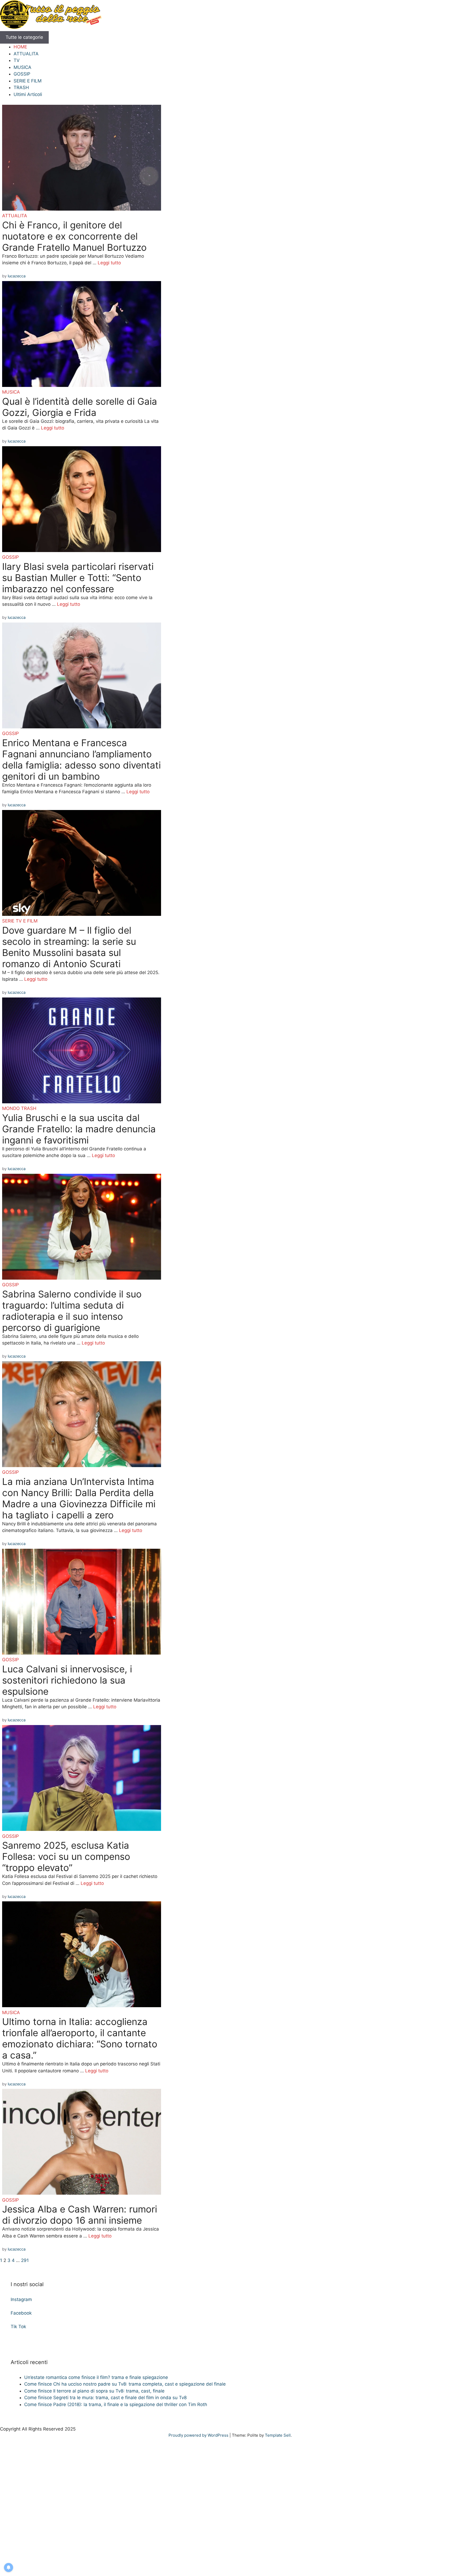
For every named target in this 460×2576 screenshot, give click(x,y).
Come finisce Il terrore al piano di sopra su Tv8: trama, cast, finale (94, 2391)
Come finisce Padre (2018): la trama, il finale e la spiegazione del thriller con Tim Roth (116, 2404)
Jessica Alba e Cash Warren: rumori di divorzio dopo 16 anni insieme (80, 2215)
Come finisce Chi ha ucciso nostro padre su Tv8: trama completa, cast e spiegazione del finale (125, 2384)
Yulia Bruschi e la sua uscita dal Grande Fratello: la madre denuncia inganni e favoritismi (79, 1129)
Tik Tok (18, 2327)
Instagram (21, 2299)
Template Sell (278, 2435)
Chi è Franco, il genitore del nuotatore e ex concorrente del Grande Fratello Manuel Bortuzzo (74, 236)
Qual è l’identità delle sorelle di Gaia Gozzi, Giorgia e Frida (80, 407)
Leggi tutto (109, 263)
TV (17, 60)
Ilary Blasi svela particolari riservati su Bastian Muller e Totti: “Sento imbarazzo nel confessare (78, 578)
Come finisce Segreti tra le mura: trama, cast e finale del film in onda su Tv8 (105, 2398)
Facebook (21, 2313)
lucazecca (17, 276)
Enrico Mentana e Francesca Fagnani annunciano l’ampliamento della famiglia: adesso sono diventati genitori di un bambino (81, 759)
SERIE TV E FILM (20, 921)
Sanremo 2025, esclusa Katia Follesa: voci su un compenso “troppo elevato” (66, 1856)
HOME (20, 47)
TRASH (21, 87)
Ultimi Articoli (28, 94)
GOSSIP (22, 74)
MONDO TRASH (19, 1108)
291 (25, 2260)
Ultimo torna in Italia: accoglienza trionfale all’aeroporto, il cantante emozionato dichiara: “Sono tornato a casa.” (80, 2038)
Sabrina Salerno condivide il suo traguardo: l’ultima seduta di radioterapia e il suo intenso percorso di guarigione (72, 1311)
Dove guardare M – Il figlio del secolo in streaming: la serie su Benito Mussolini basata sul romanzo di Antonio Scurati (69, 947)
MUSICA (22, 67)
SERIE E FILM (28, 81)
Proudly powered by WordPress (199, 2435)
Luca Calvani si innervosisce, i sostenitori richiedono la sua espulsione (67, 1680)
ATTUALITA (26, 54)
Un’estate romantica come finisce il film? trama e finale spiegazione (96, 2377)
